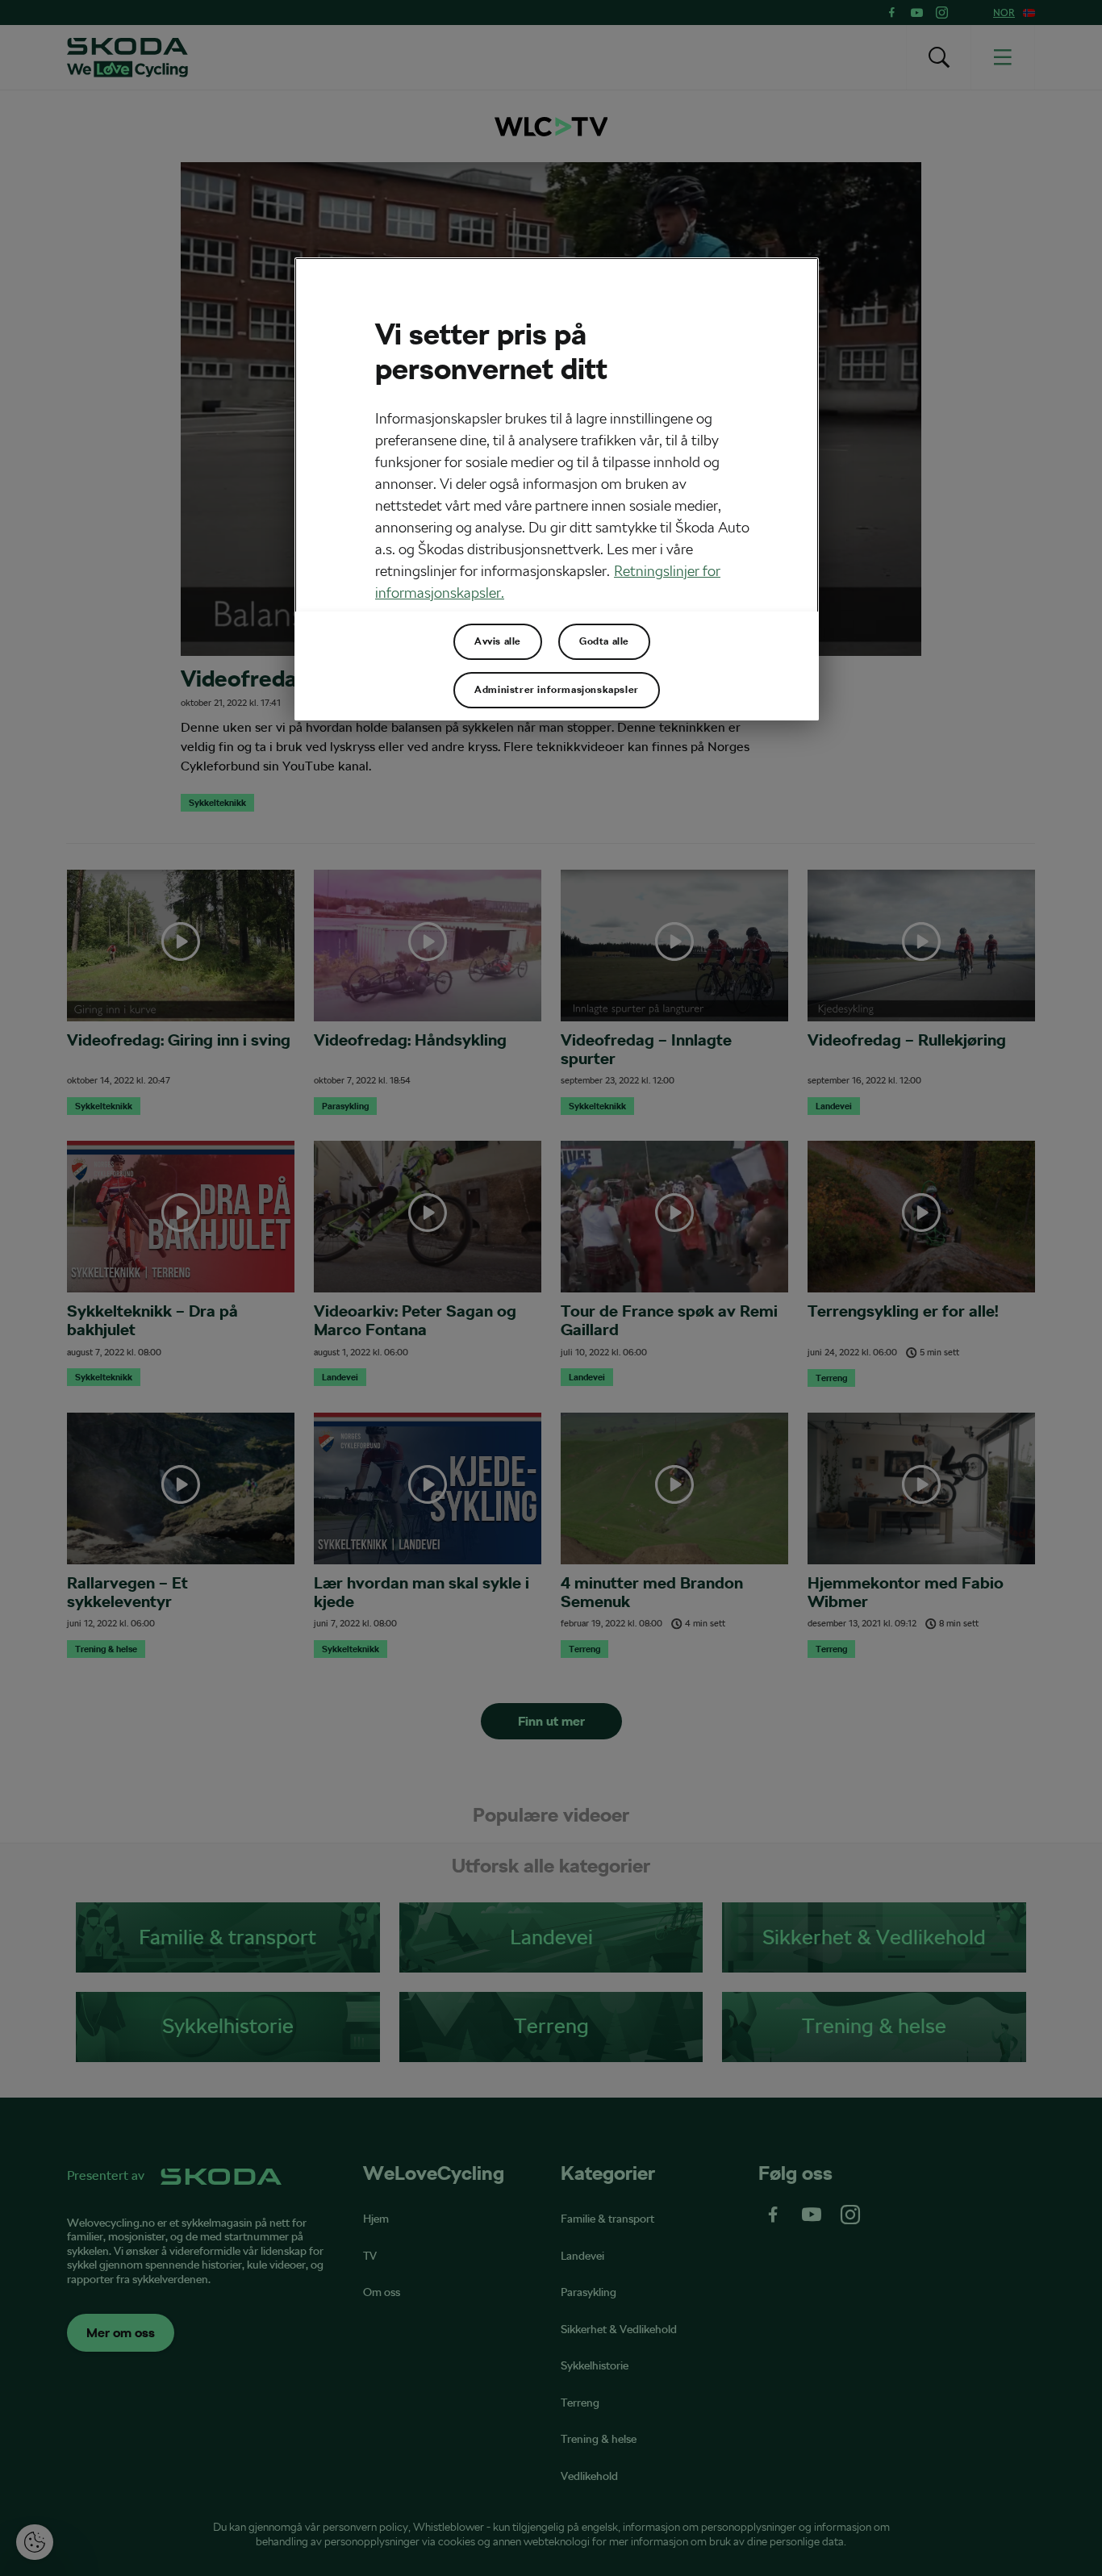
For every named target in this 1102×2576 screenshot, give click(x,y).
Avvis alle (498, 641)
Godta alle (604, 641)
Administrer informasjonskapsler (557, 690)
